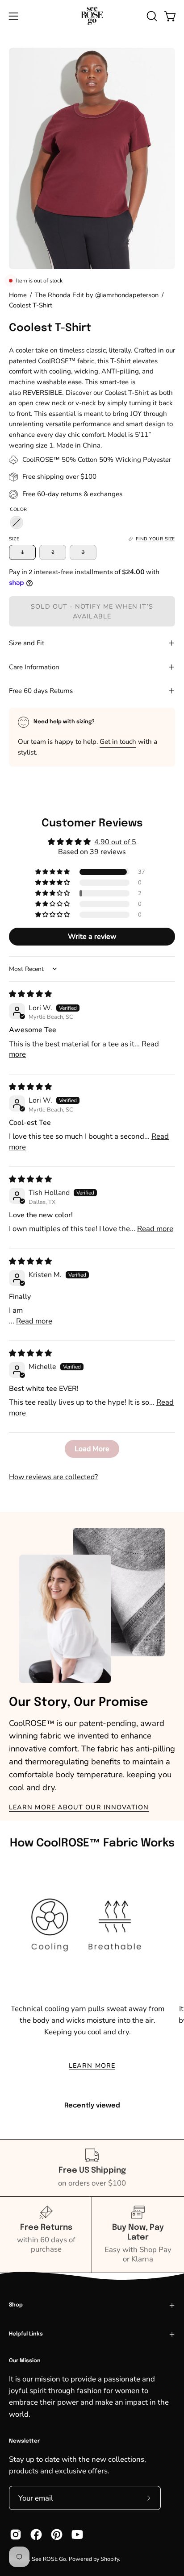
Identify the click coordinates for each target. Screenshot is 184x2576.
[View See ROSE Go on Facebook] (36, 2535)
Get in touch (118, 742)
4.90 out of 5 (115, 842)
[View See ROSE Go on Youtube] (77, 2535)
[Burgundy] (17, 523)
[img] (30, 994)
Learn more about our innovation (79, 1807)
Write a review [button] (92, 937)
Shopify (110, 2559)
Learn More (92, 2066)
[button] (151, 16)
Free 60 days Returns (41, 691)
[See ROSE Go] (92, 16)
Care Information (34, 667)
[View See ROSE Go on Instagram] (16, 2535)
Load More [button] (92, 1449)
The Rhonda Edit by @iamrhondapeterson (97, 295)
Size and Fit (27, 643)
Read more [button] (155, 1229)
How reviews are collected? (53, 1477)
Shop (16, 2305)
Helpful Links (26, 2334)
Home (18, 295)
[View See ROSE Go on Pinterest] (57, 2535)
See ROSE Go (49, 2559)
